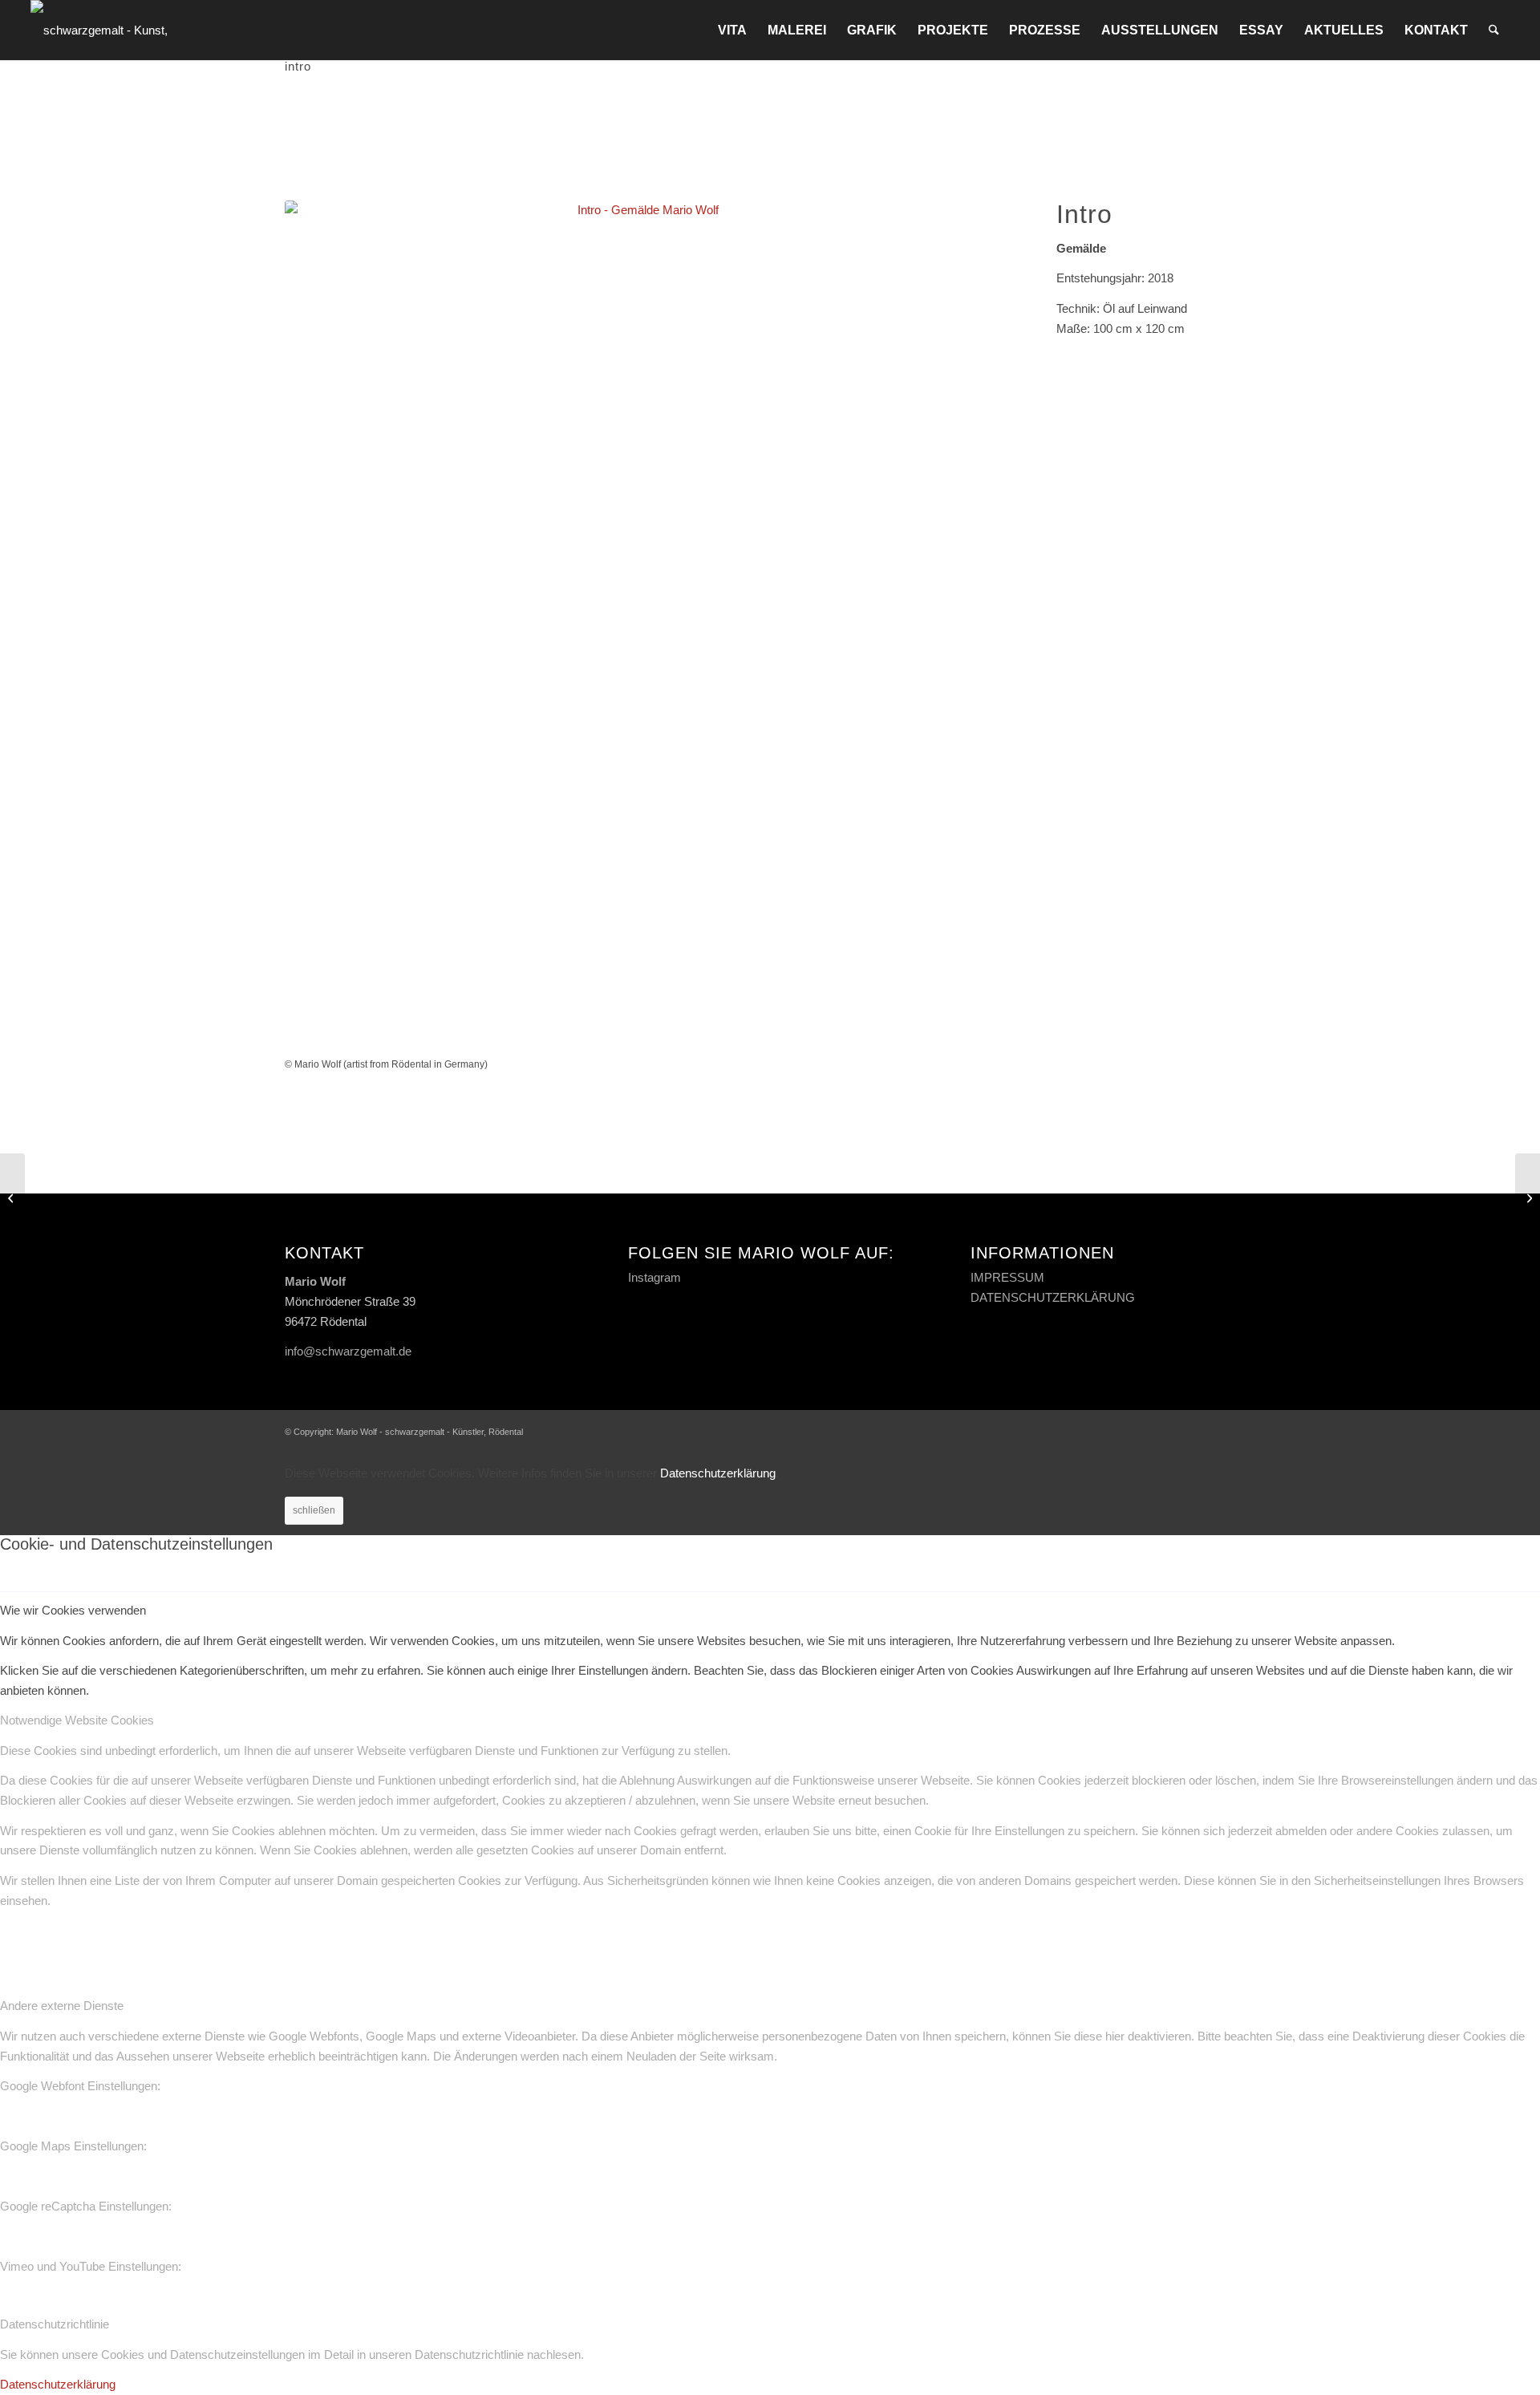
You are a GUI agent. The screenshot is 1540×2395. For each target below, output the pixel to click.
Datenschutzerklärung (718, 1473)
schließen (314, 1510)
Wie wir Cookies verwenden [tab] (73, 1610)
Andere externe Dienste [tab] (62, 2006)
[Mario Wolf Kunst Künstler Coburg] (121, 30)
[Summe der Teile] (1528, 1197)
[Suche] (1494, 30)
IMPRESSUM (1007, 1277)
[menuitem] (732, 30)
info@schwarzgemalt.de (348, 1351)
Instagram (654, 1277)
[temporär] (12, 1197)
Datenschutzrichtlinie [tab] (55, 2324)
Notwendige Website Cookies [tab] (77, 1720)
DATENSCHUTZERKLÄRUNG (1053, 1297)
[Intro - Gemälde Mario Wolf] (641, 628)
